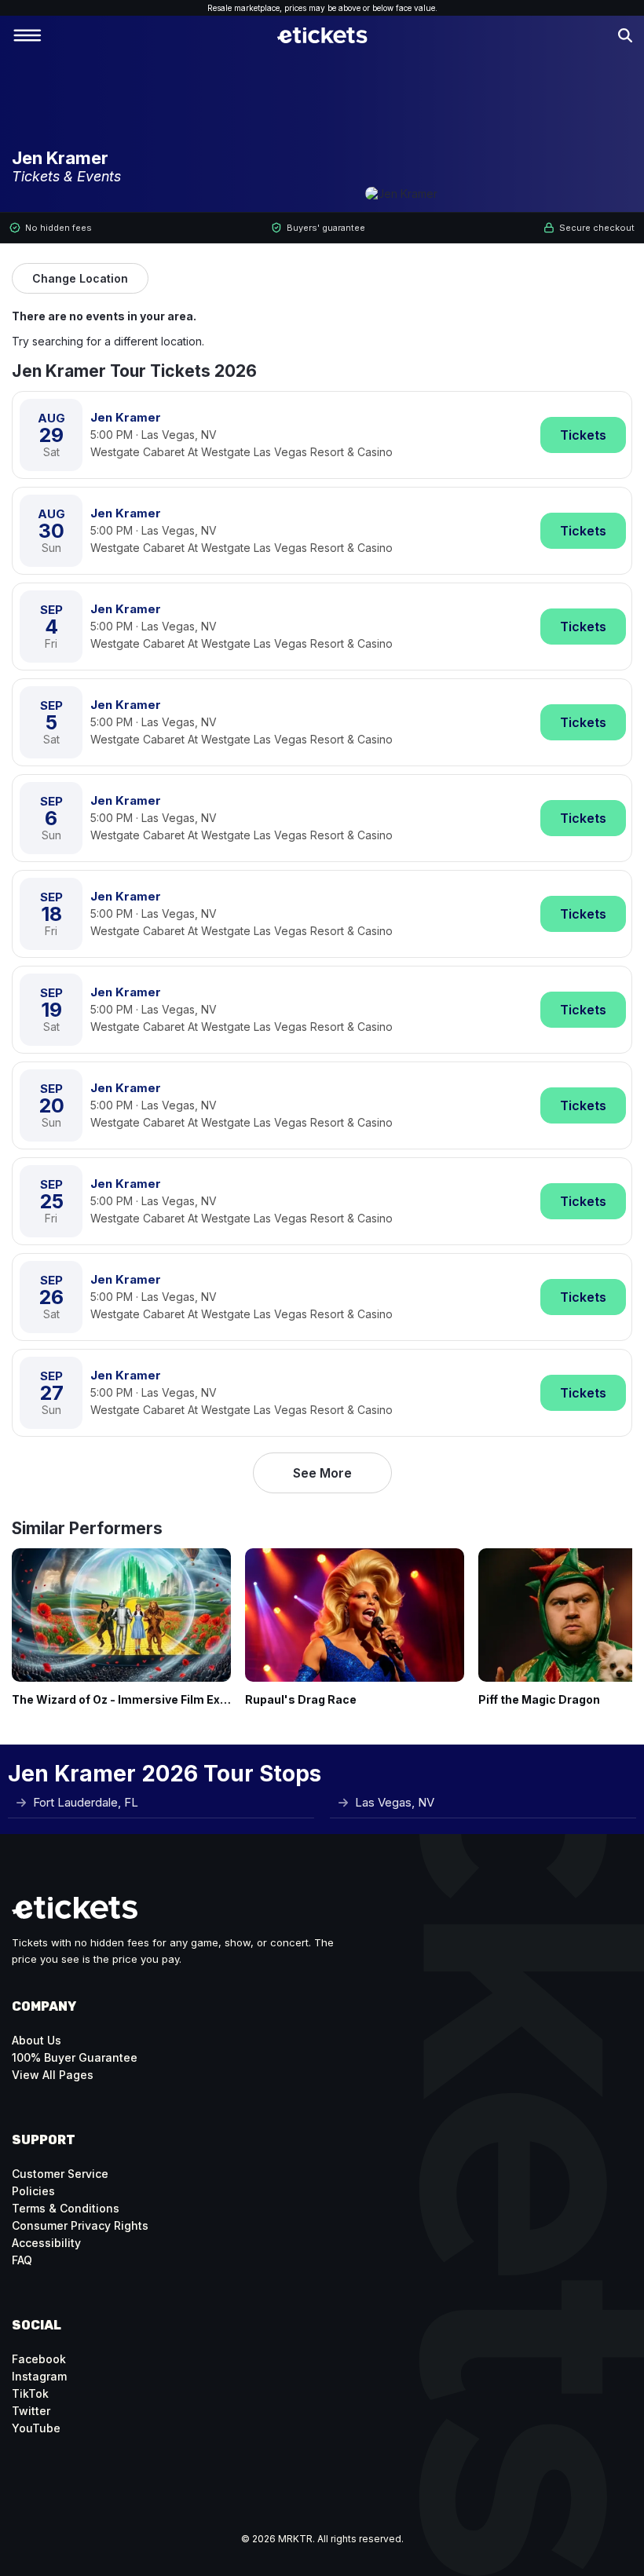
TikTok (30, 2393)
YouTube (36, 2428)
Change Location (80, 278)
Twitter (31, 2411)
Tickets (583, 435)
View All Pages (53, 2075)
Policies (33, 2191)
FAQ (22, 2260)
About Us (37, 2040)
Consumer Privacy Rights (80, 2225)
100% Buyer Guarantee (75, 2057)
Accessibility (46, 2243)
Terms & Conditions (66, 2208)
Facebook (39, 2359)
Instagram (39, 2376)
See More (322, 1473)
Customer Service (60, 2174)
